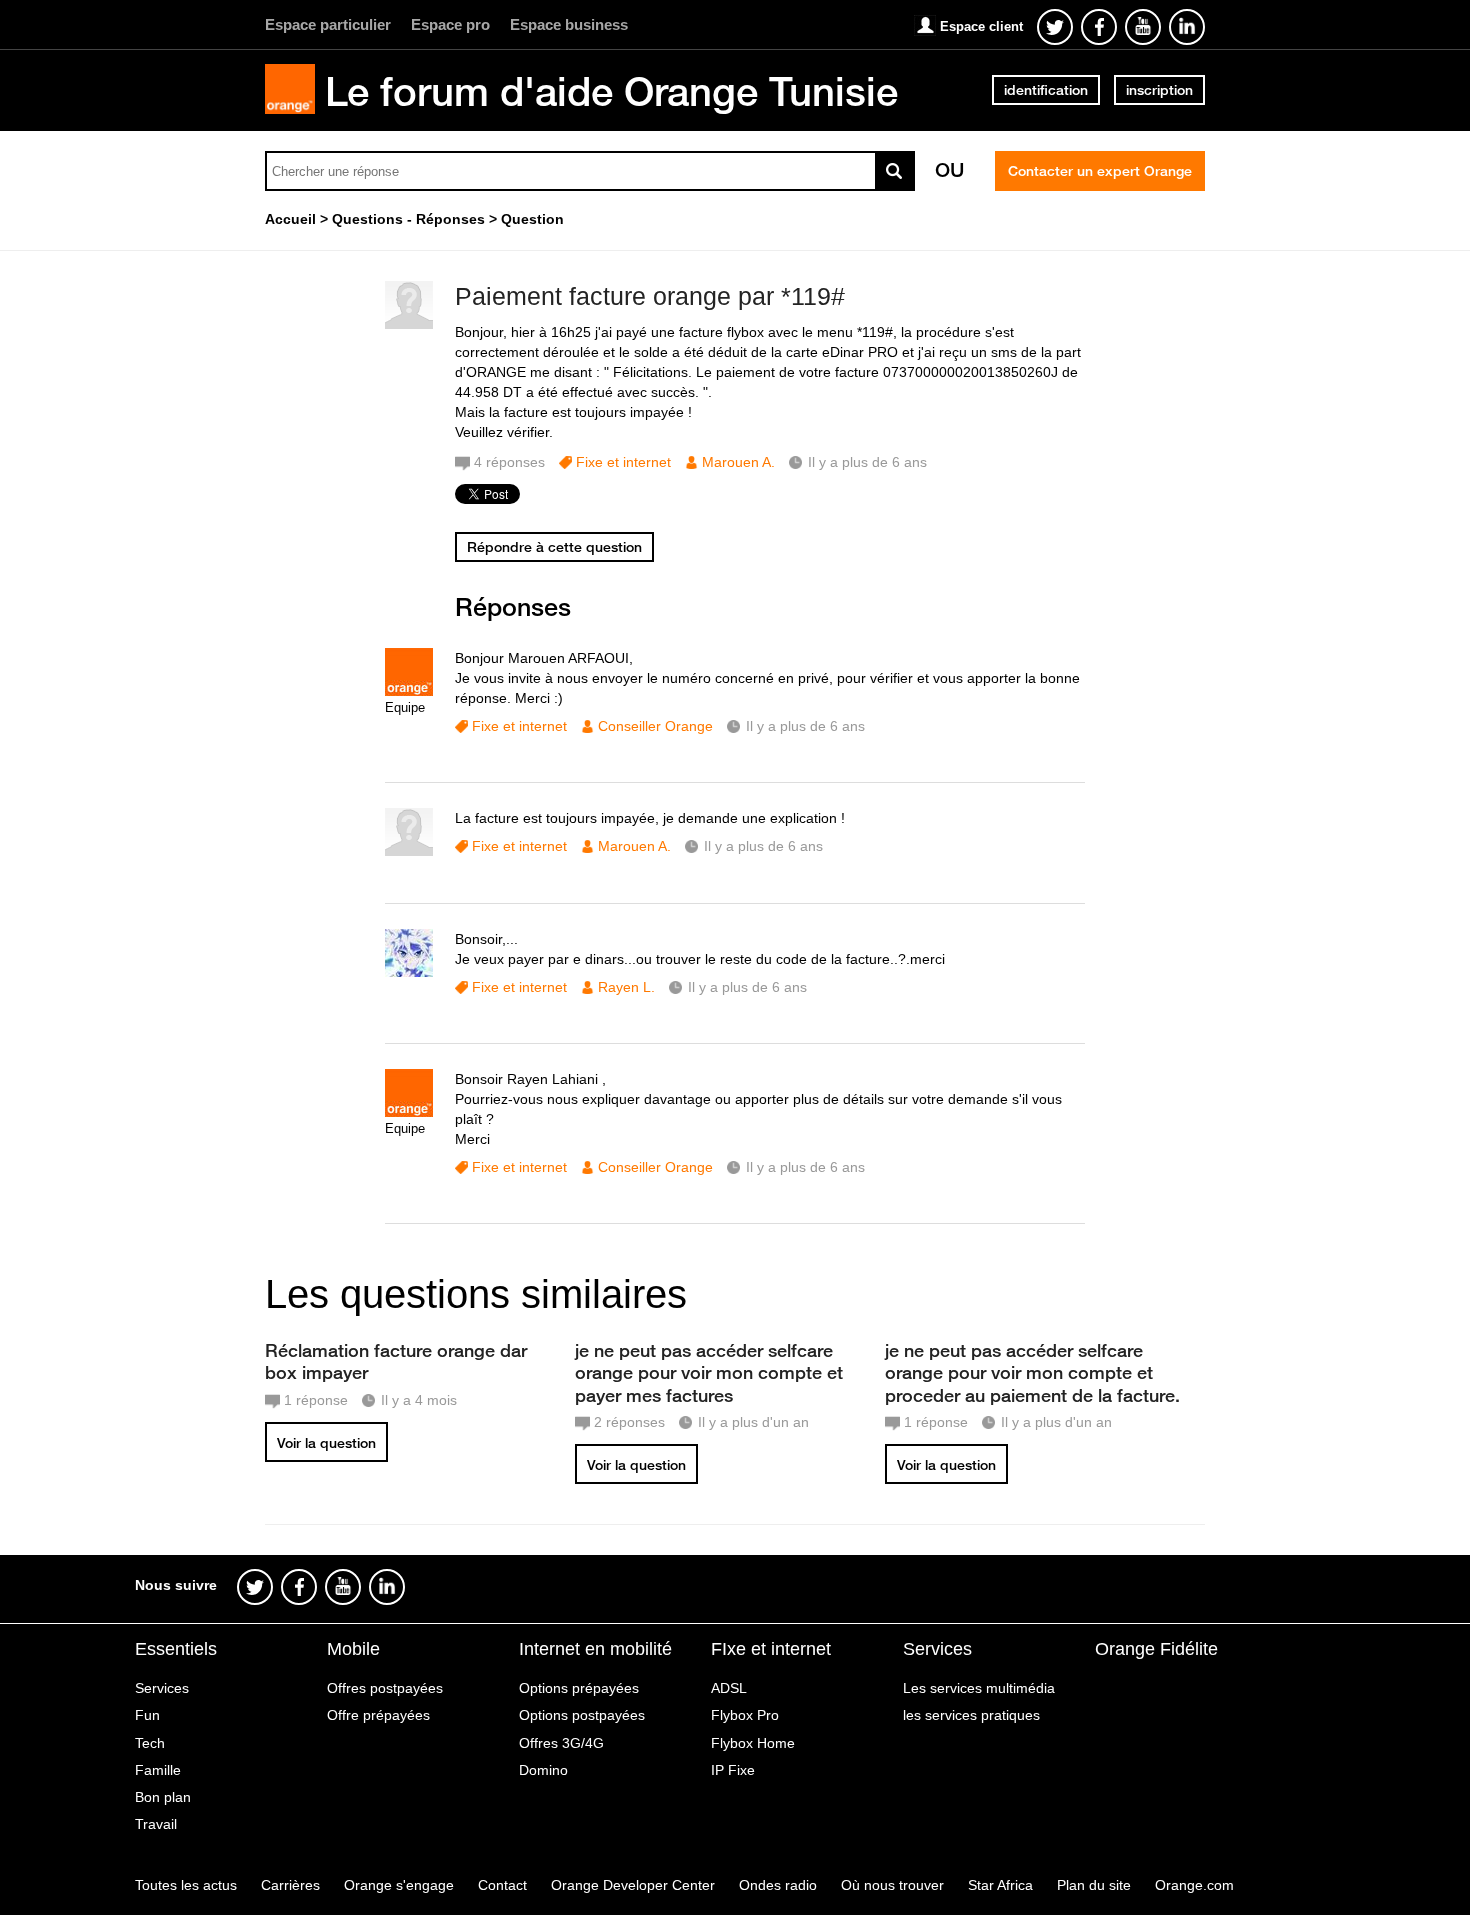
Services (162, 1688)
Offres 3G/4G (561, 1743)
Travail (156, 1824)
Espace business (569, 24)
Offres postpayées (385, 1688)
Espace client (981, 26)
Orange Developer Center (633, 1885)
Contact (502, 1885)
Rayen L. (626, 987)
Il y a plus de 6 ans (805, 726)
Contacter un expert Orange (1100, 171)
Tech (150, 1743)
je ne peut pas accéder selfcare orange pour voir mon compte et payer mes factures (709, 1372)
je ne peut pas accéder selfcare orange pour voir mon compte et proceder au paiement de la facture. (1032, 1372)
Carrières (290, 1885)
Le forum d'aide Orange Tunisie (611, 91)
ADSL (729, 1688)
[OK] (895, 171)
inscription (1159, 90)
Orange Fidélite (1156, 1649)
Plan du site (1094, 1885)
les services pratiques (971, 1715)
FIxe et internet (771, 1649)
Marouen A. (738, 462)
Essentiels (176, 1649)
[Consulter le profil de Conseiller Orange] (409, 691)
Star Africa (1000, 1885)
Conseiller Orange (655, 726)
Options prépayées (579, 1688)
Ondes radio (778, 1885)
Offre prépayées (378, 1715)
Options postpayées (582, 1715)
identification (1046, 90)
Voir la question (326, 1443)
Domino (543, 1770)
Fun (147, 1715)
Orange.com (1194, 1885)
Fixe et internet (623, 462)
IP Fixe (733, 1770)
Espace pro (450, 24)
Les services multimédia (979, 1688)
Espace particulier (328, 24)
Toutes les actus (186, 1885)
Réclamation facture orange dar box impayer (396, 1361)
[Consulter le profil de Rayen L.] (409, 972)
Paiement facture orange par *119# (650, 296)
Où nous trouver (892, 1885)
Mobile (353, 1649)
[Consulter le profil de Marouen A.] (409, 324)
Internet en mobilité (595, 1649)
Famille (158, 1770)
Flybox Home (753, 1743)
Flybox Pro (745, 1715)
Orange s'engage (399, 1885)
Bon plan (163, 1797)
